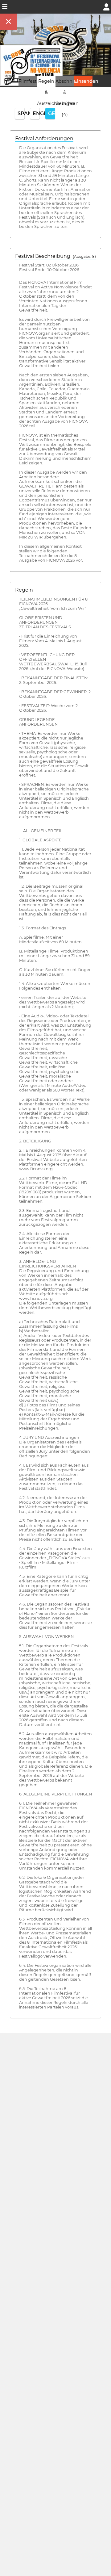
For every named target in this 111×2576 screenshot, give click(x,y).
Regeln (24, 590)
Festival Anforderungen (44, 138)
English (36, 113)
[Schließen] (9, 22)
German (52, 113)
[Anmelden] (106, 6)
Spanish (21, 113)
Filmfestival (31, 81)
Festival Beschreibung (55, 256)
